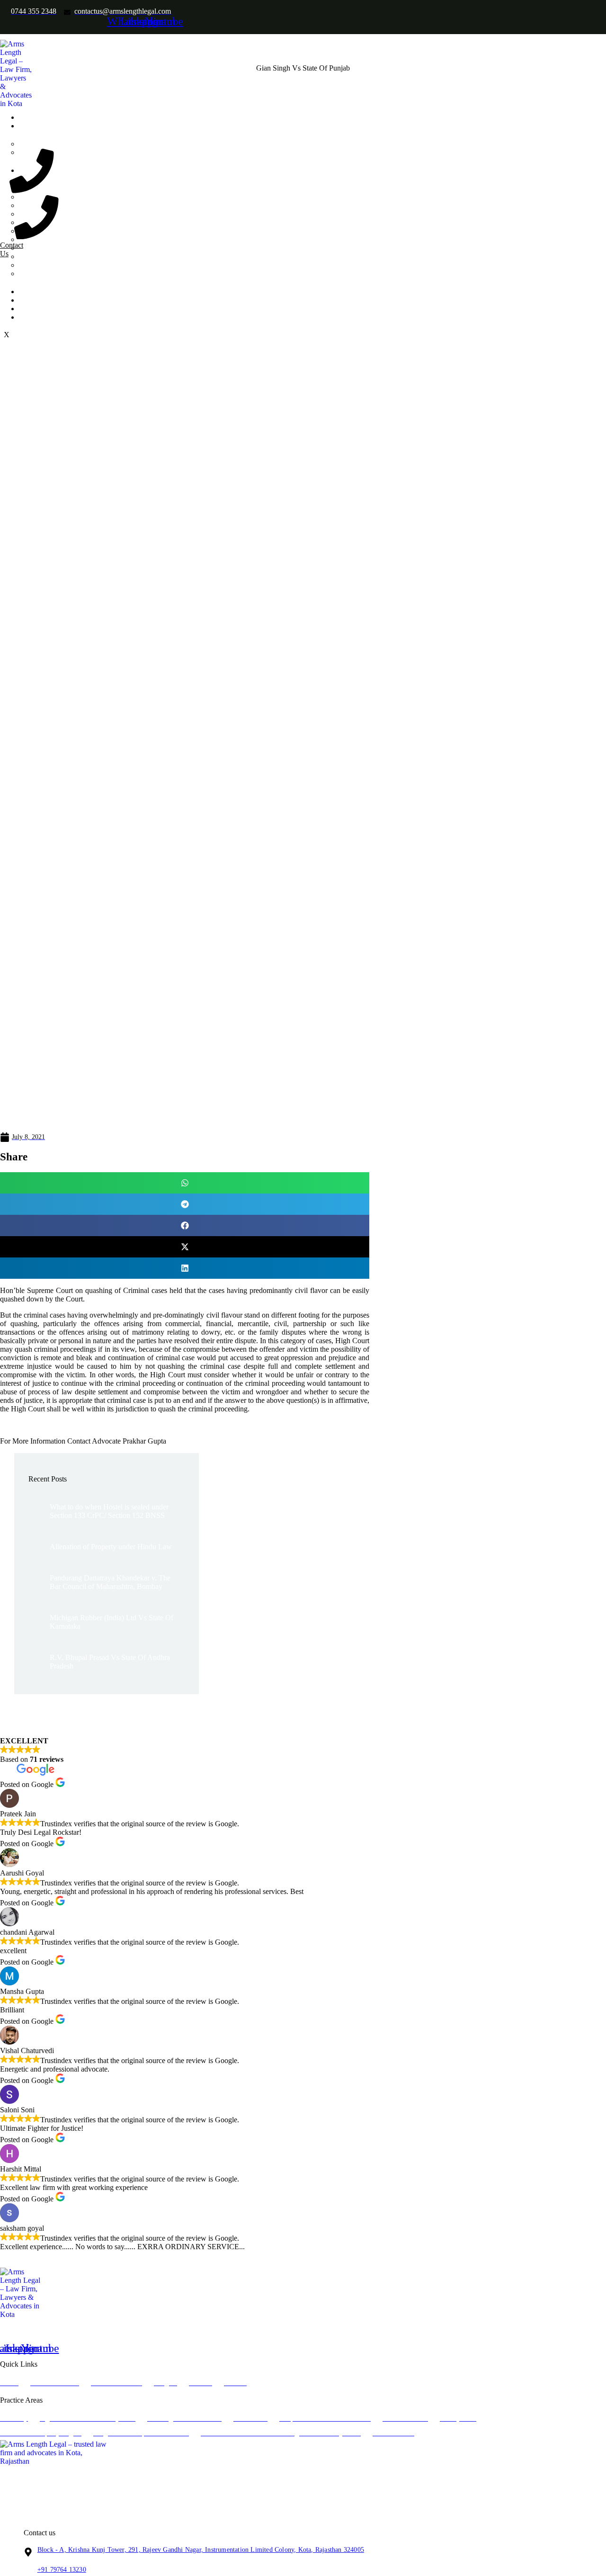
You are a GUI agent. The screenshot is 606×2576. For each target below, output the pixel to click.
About (34, 126)
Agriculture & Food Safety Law (85, 197)
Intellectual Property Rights (78, 248)
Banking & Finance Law (74, 205)
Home (34, 117)
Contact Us (41, 317)
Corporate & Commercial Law (83, 222)
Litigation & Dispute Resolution (85, 256)
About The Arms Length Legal (83, 144)
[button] (185, 1183)
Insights (36, 292)
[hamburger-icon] (154, 115)
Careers (36, 309)
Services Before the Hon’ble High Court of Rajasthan (117, 265)
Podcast (36, 300)
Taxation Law (58, 274)
